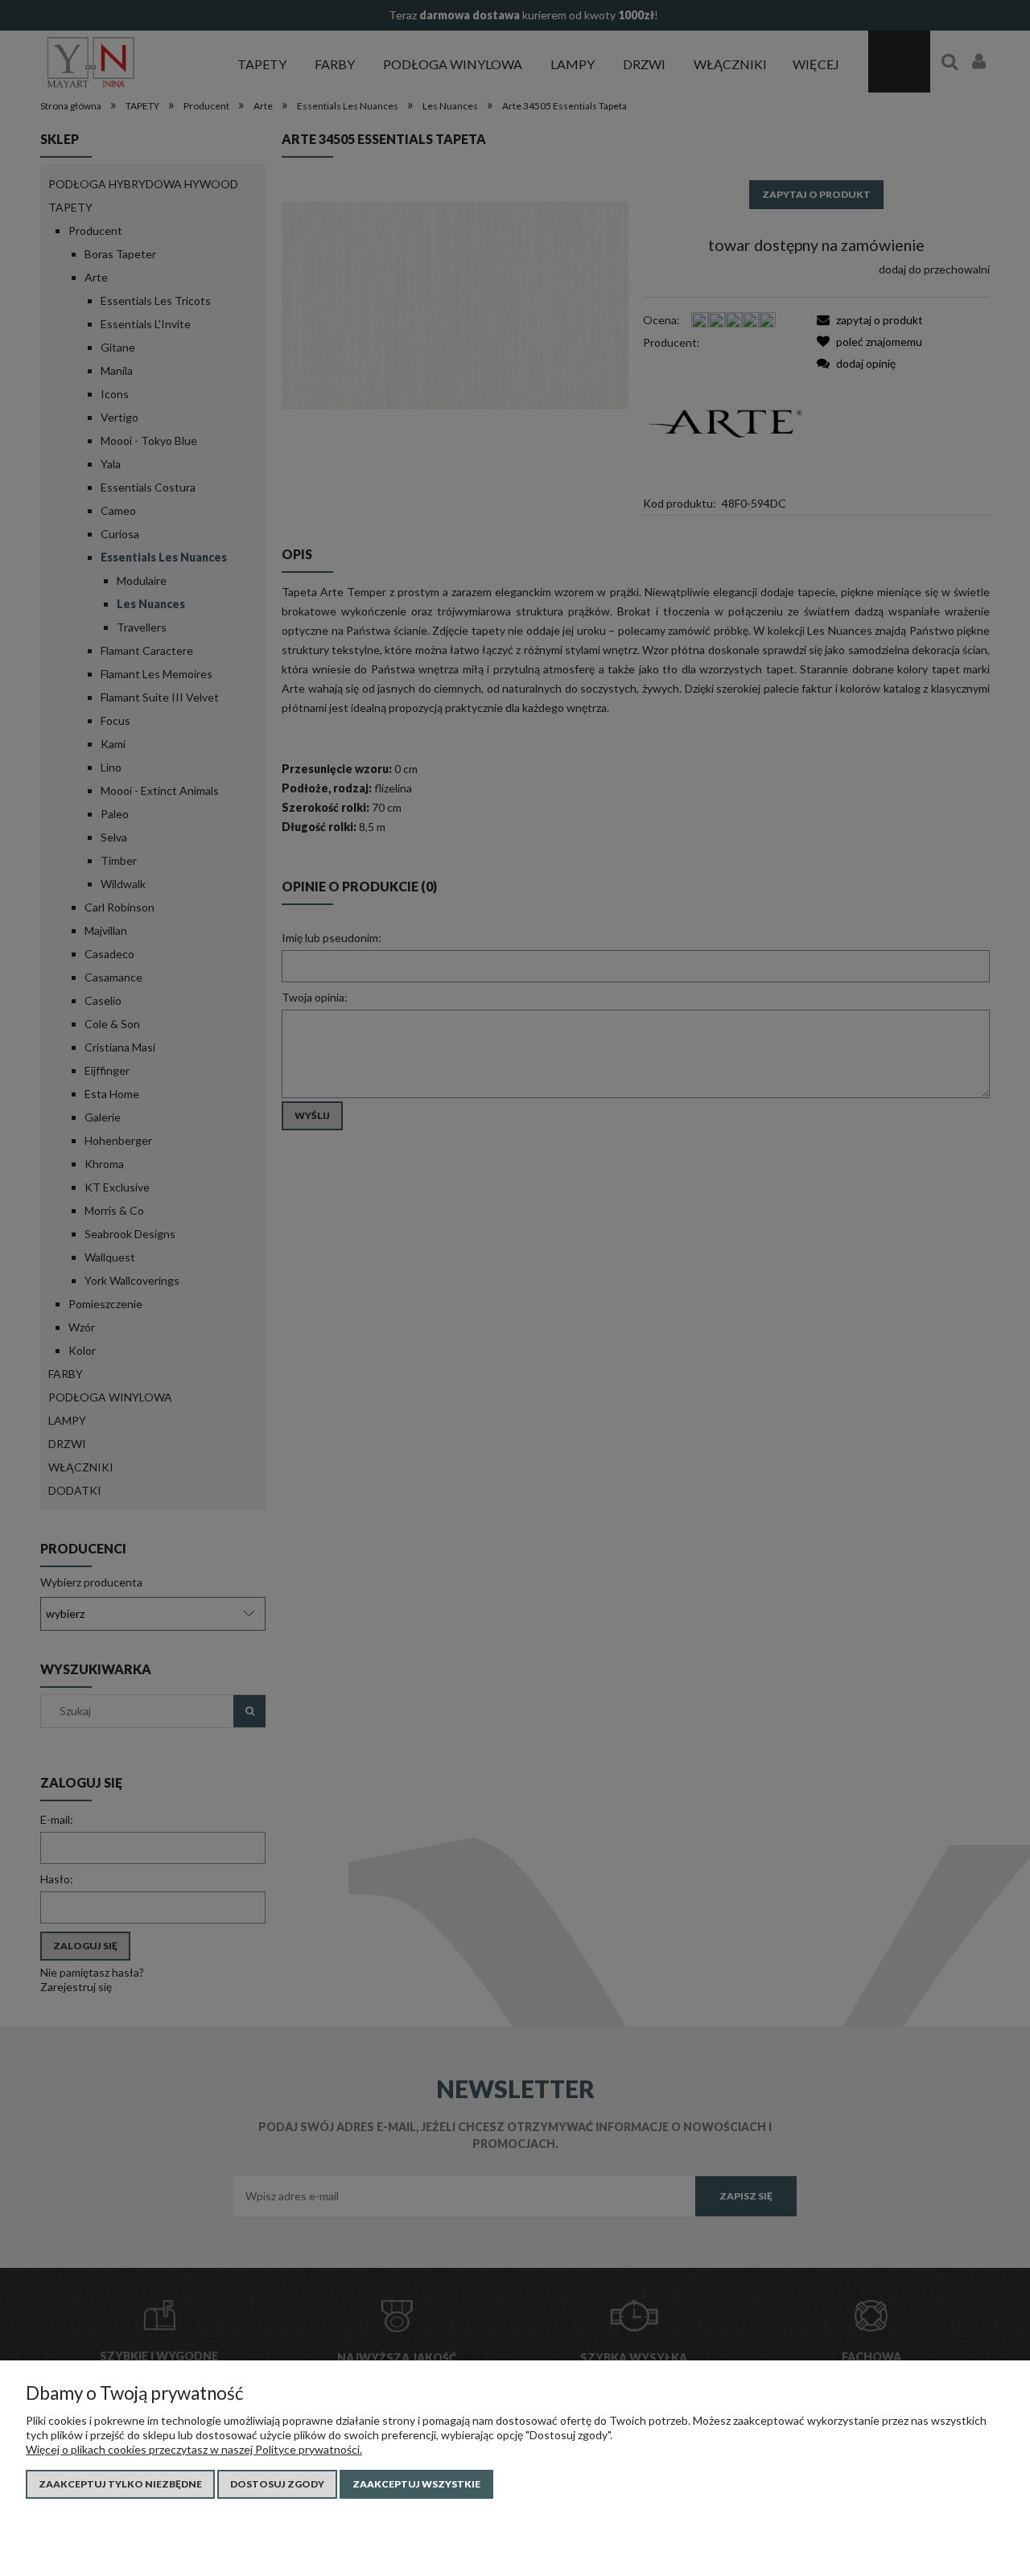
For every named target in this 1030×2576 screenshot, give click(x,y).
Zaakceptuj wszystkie (416, 2484)
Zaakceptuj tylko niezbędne (120, 2484)
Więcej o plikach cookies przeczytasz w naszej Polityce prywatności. (194, 2449)
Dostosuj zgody (277, 2484)
